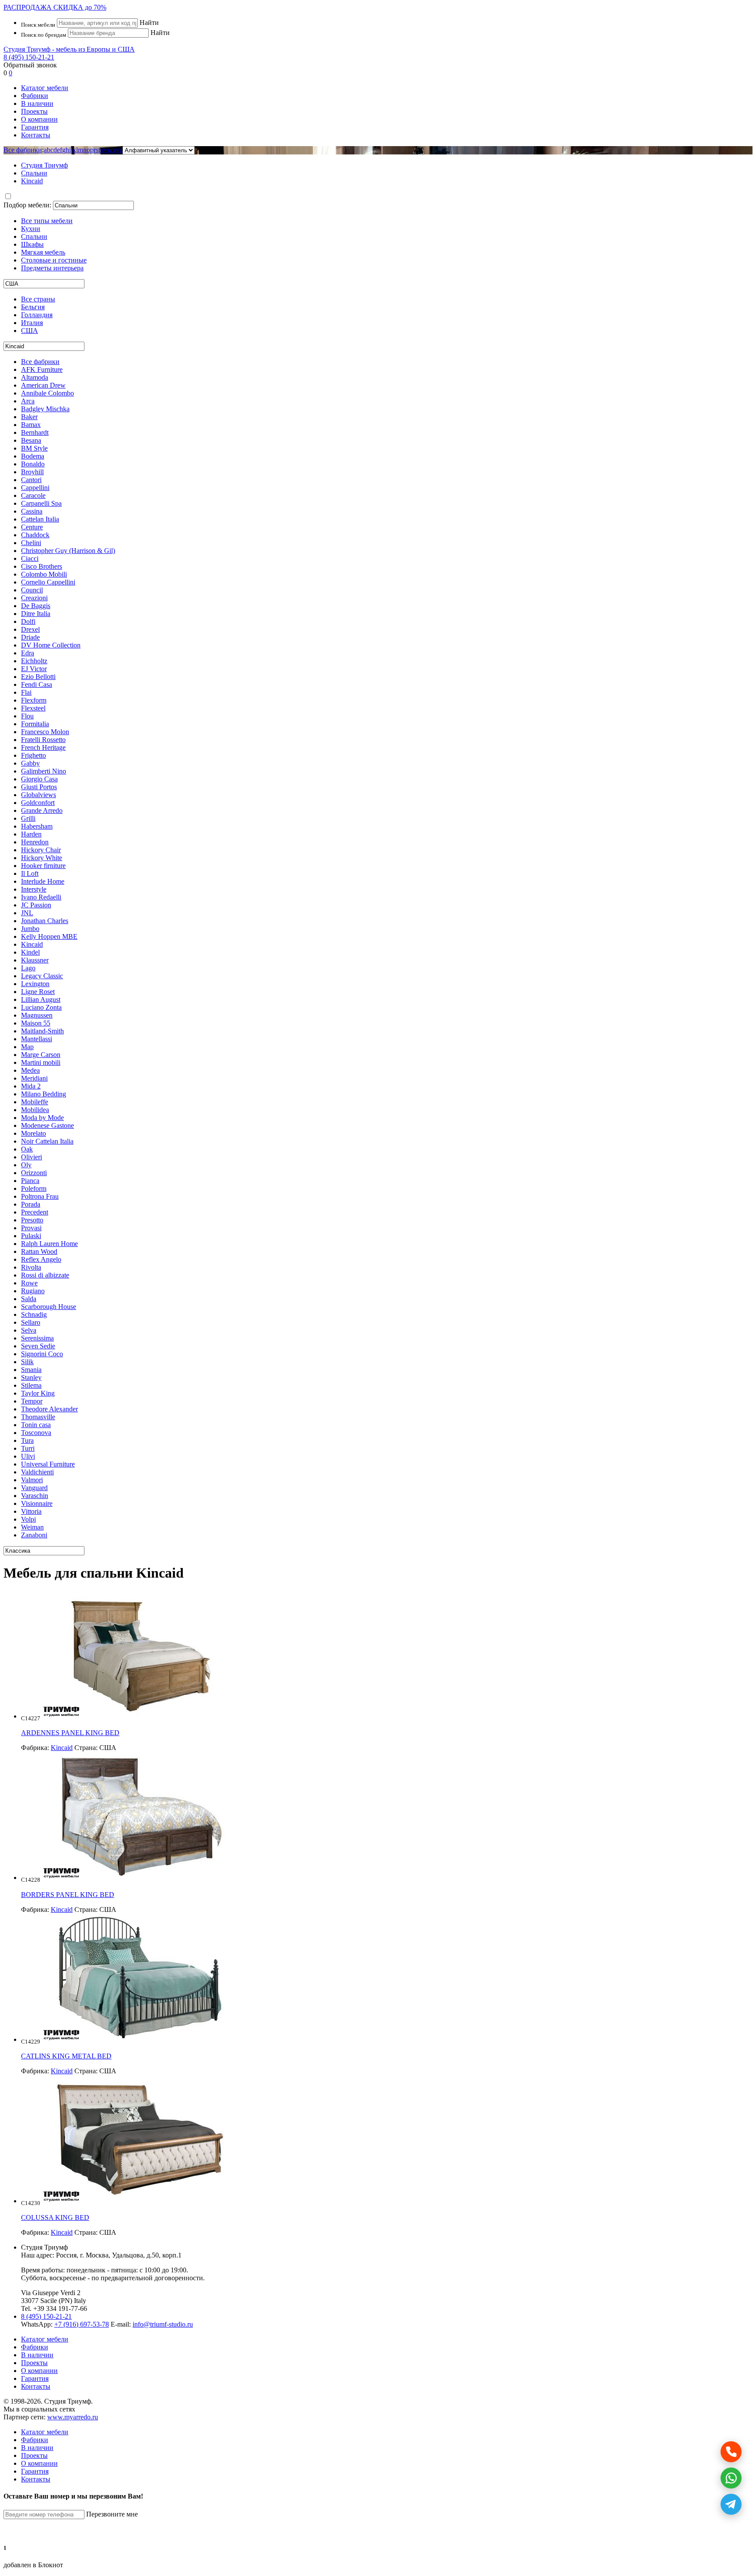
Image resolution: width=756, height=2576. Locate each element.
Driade (30, 637)
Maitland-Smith (42, 1031)
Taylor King (38, 1393)
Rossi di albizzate (45, 1275)
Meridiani (34, 1078)
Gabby (30, 763)
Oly (26, 1165)
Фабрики (35, 96)
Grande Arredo (42, 810)
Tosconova (36, 1433)
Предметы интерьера (52, 268)
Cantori (31, 480)
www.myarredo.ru (73, 2417)
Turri (28, 1448)
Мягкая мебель (43, 252)
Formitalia (35, 724)
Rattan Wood (39, 1251)
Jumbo (30, 929)
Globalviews (38, 795)
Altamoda (35, 377)
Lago (28, 968)
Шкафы (32, 244)
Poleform (34, 1188)
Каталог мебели (45, 88)
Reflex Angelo (41, 1259)
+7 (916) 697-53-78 (82, 2324)
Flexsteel (33, 708)
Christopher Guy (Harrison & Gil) (68, 551)
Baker (29, 417)
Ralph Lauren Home (49, 1244)
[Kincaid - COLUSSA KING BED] (140, 2201)
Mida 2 (31, 1086)
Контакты (36, 135)
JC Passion (36, 905)
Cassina (32, 511)
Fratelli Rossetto (43, 740)
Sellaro (31, 1322)
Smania (31, 1370)
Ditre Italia (36, 614)
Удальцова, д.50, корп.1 (147, 2255)
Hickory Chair (41, 850)
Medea (30, 1070)
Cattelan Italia (40, 519)
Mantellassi (37, 1039)
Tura (27, 1440)
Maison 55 (36, 1023)
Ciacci (30, 558)
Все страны (38, 299)
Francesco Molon (45, 732)
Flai (26, 692)
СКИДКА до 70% (55, 7)
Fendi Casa (37, 684)
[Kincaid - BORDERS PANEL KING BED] (140, 1878)
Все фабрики (23, 150)
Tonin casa (36, 1425)
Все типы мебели (47, 221)
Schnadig (34, 1314)
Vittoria (31, 1511)
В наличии (37, 103)
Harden (31, 834)
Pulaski (31, 1236)
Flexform (34, 700)
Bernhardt (35, 432)
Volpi (28, 1519)
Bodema (33, 456)
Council (32, 590)
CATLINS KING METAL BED (66, 2056)
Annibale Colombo (47, 393)
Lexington (35, 984)
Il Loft (30, 873)
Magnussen (37, 1015)
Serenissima (37, 1338)
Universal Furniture (48, 1464)
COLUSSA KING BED (55, 2217)
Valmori (32, 1480)
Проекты (34, 111)
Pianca (30, 1181)
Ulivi (28, 1456)
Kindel (30, 952)
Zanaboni (34, 1535)
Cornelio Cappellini (48, 582)
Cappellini (35, 488)
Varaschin (35, 1496)
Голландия (37, 315)
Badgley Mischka (45, 409)
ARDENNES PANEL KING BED (70, 1733)
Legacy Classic (42, 976)
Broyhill (32, 472)
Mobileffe (35, 1102)
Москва (97, 2255)
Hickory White (42, 858)
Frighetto (33, 755)
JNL (27, 913)
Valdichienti (37, 1472)
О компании (39, 119)
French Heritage (43, 747)
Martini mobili (41, 1062)
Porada (31, 1204)
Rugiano (33, 1291)
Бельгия (33, 307)
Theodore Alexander (49, 1409)
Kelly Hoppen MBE (49, 936)
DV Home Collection (51, 645)
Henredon (35, 842)
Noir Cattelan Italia (47, 1141)
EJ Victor (34, 669)
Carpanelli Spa (41, 503)
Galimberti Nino (44, 771)
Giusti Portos (39, 787)
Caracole (33, 495)
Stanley (31, 1377)
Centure (32, 527)
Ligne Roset (38, 992)
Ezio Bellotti (38, 677)
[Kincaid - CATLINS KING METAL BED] (140, 2039)
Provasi (31, 1228)
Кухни (31, 229)
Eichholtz (34, 661)
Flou (27, 716)
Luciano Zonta (41, 1007)
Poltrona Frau (40, 1196)
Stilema (31, 1385)
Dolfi (28, 621)
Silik (27, 1362)
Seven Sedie (38, 1346)
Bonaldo (33, 464)
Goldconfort (38, 803)
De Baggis (36, 606)
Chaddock (35, 535)
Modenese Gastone (47, 1125)
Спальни (34, 236)
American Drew (43, 385)
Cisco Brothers (42, 566)
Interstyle (34, 889)
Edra (28, 653)
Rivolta (31, 1267)
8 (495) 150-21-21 (29, 57)
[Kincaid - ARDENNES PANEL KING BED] (140, 1716)
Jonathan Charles (45, 921)
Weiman (32, 1527)
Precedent (35, 1212)
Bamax (31, 425)
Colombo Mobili (44, 574)
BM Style (34, 448)
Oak (27, 1149)
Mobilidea (35, 1110)
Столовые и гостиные (54, 260)
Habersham (37, 826)
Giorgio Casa (39, 779)
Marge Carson (41, 1055)
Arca (28, 401)
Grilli (28, 818)
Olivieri (31, 1157)
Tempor (32, 1401)
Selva (29, 1330)
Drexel (30, 629)
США (30, 331)
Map (27, 1047)
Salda (29, 1299)
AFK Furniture (42, 369)
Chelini (31, 543)
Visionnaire (37, 1503)
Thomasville (38, 1417)
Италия (32, 323)
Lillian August (41, 999)
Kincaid (32, 944)
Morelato (33, 1133)
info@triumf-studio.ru (163, 2324)
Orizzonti (34, 1173)
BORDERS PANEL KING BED (68, 1895)
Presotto (32, 1220)
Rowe (29, 1283)
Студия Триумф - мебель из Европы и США (69, 49)
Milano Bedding (44, 1094)
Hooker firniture (43, 866)
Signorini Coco (42, 1354)
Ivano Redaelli (41, 897)
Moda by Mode (42, 1118)
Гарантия (35, 127)
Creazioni (34, 598)
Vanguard (34, 1488)
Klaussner (35, 960)
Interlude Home (43, 881)
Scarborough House (49, 1307)
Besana (31, 440)
